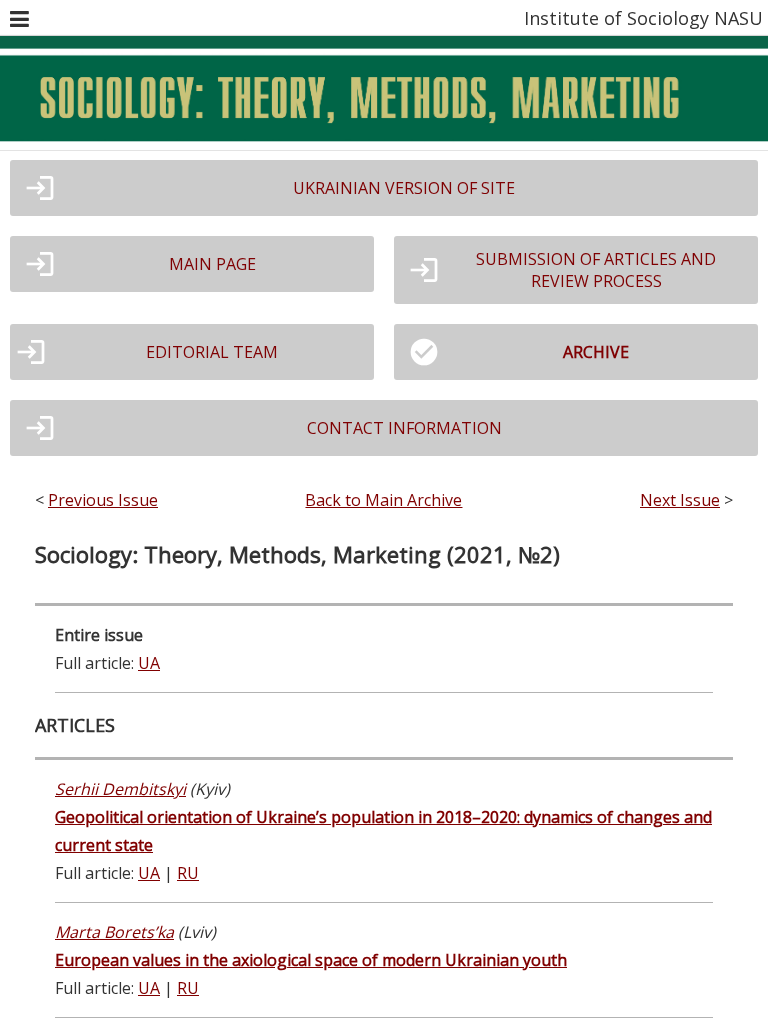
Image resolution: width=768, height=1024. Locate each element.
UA (149, 663)
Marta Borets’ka (114, 932)
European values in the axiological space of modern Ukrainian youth (311, 960)
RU (188, 873)
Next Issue (680, 500)
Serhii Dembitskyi (120, 789)
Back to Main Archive (383, 500)
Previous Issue (103, 500)
